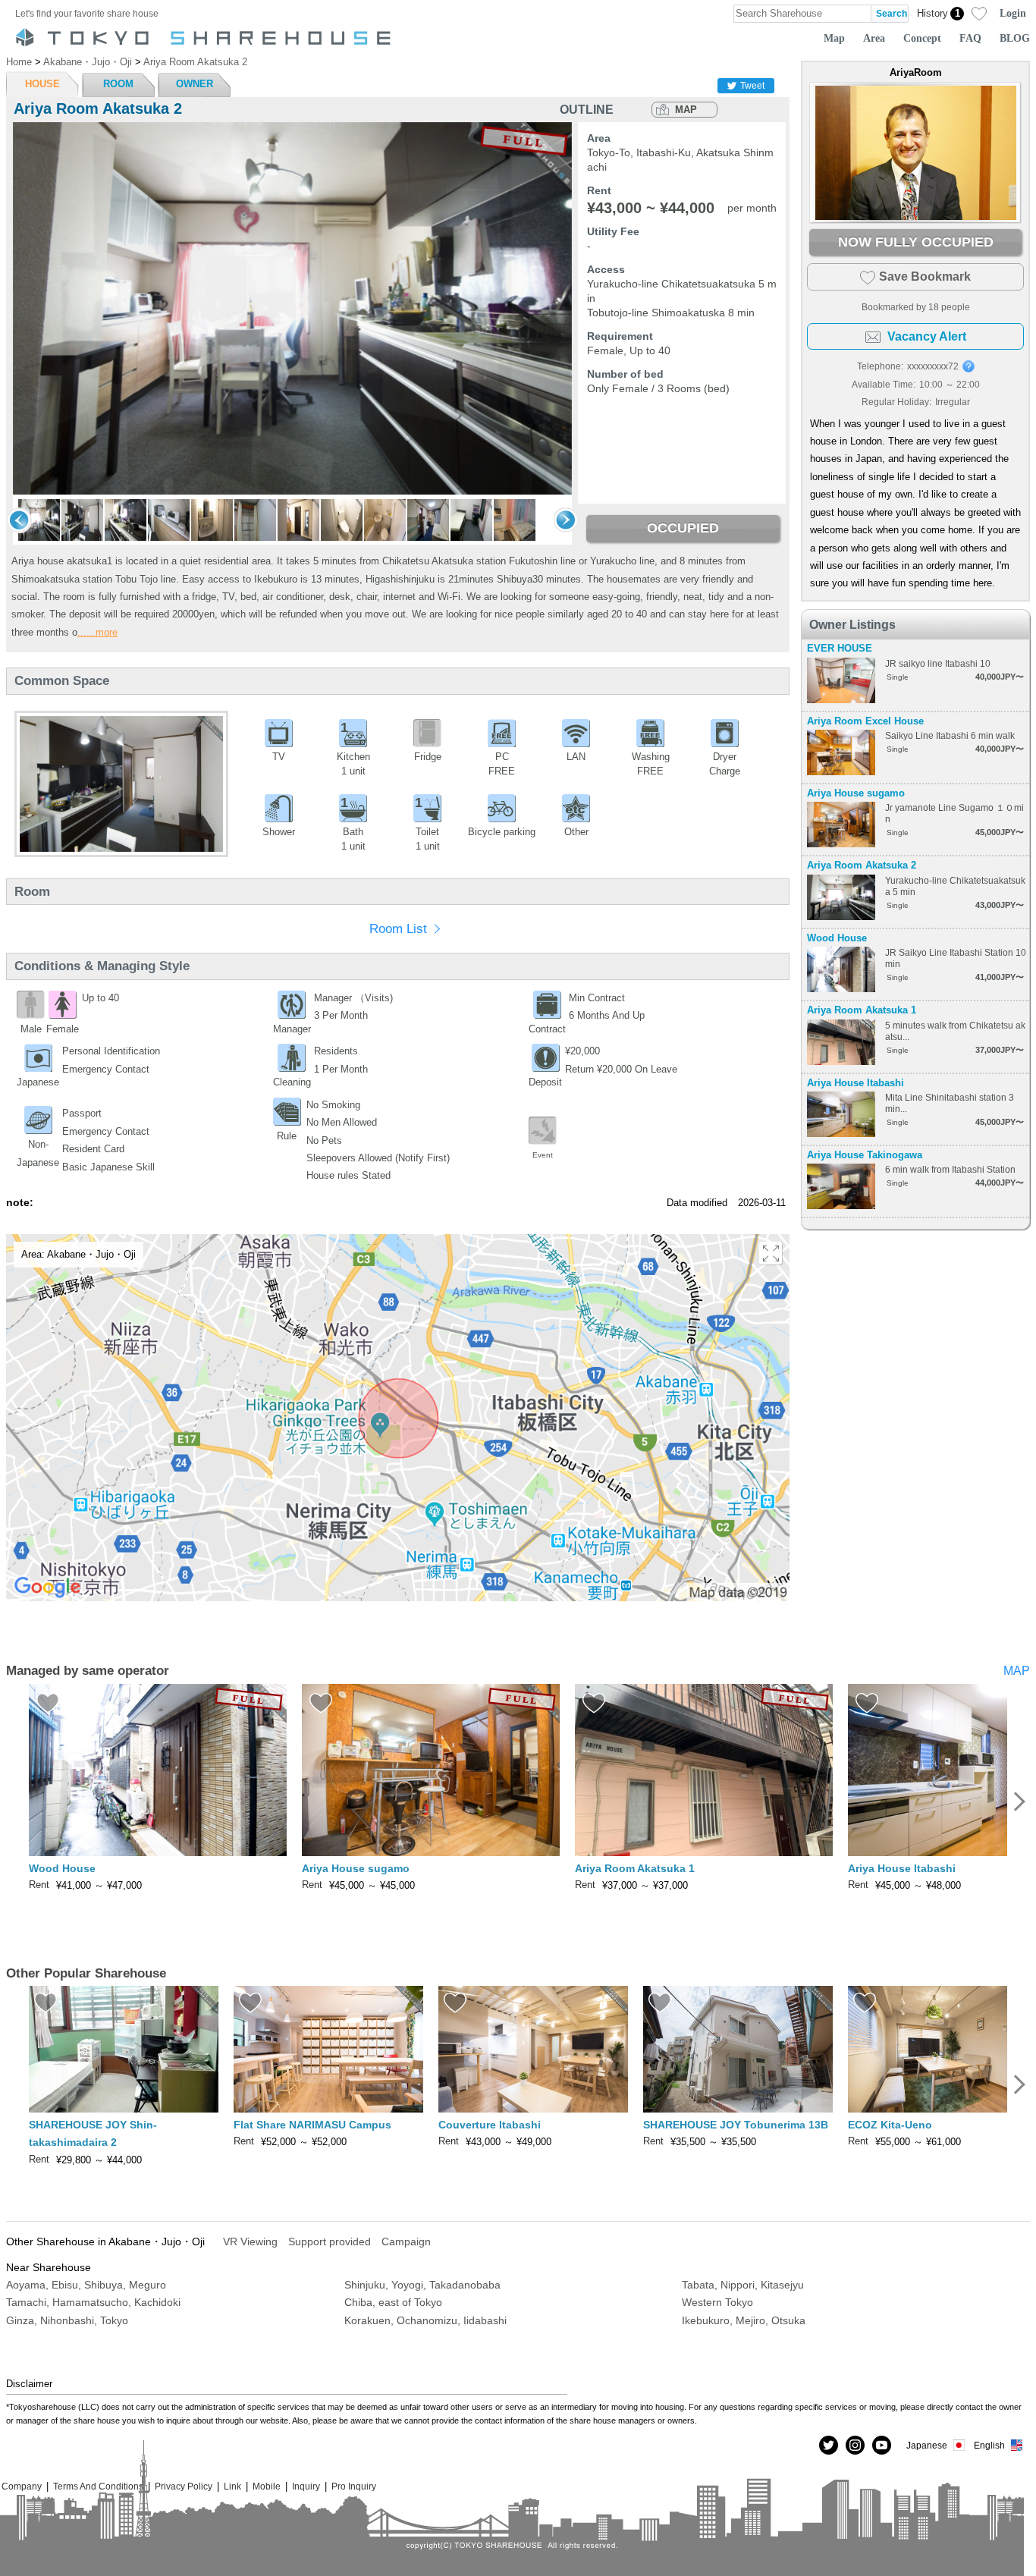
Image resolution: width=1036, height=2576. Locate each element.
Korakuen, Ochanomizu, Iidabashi (425, 2320)
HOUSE (42, 84)
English (989, 2445)
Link (232, 2486)
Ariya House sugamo (856, 793)
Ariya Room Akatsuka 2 (862, 865)
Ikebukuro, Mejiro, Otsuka (744, 2320)
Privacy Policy (184, 2486)
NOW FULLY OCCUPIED (916, 242)
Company (22, 2486)
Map (834, 38)
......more (97, 632)
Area (874, 38)
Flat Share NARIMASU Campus (312, 2125)
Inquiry (306, 2486)
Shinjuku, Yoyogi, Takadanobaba (422, 2285)
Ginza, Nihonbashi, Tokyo (67, 2320)
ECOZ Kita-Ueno (890, 2125)
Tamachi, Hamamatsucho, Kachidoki (93, 2302)
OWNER (195, 84)
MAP (686, 110)
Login (1013, 13)
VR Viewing (250, 2241)
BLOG (1015, 38)
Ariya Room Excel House (865, 721)
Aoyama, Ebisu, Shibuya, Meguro (86, 2285)
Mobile (267, 2486)
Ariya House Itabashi (855, 1083)
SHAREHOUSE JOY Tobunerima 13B (736, 2125)
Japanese (927, 2445)
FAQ (970, 38)
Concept (922, 38)
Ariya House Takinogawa (865, 1155)
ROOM (118, 84)
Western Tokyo (717, 2302)
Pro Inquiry (354, 2486)
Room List (398, 929)
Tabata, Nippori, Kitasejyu (743, 2285)
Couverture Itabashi (490, 2125)
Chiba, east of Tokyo (393, 2302)
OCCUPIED (683, 528)
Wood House (837, 938)
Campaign (406, 2241)
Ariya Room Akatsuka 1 (862, 1010)
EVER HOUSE (840, 648)
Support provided (330, 2241)
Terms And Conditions (98, 2486)
